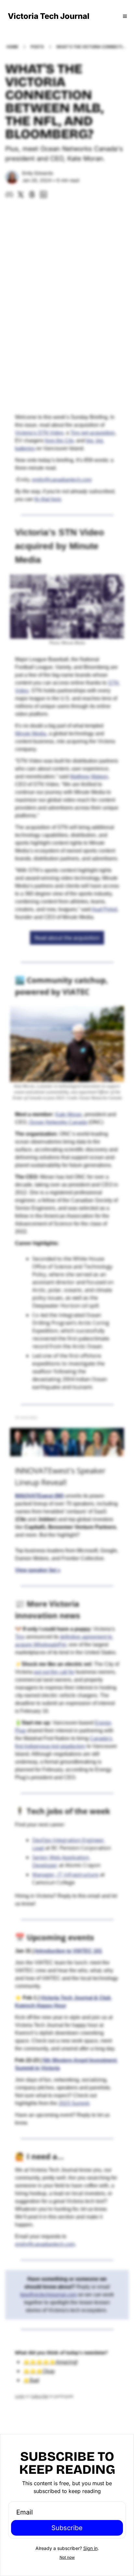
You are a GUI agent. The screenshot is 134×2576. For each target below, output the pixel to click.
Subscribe (67, 2528)
